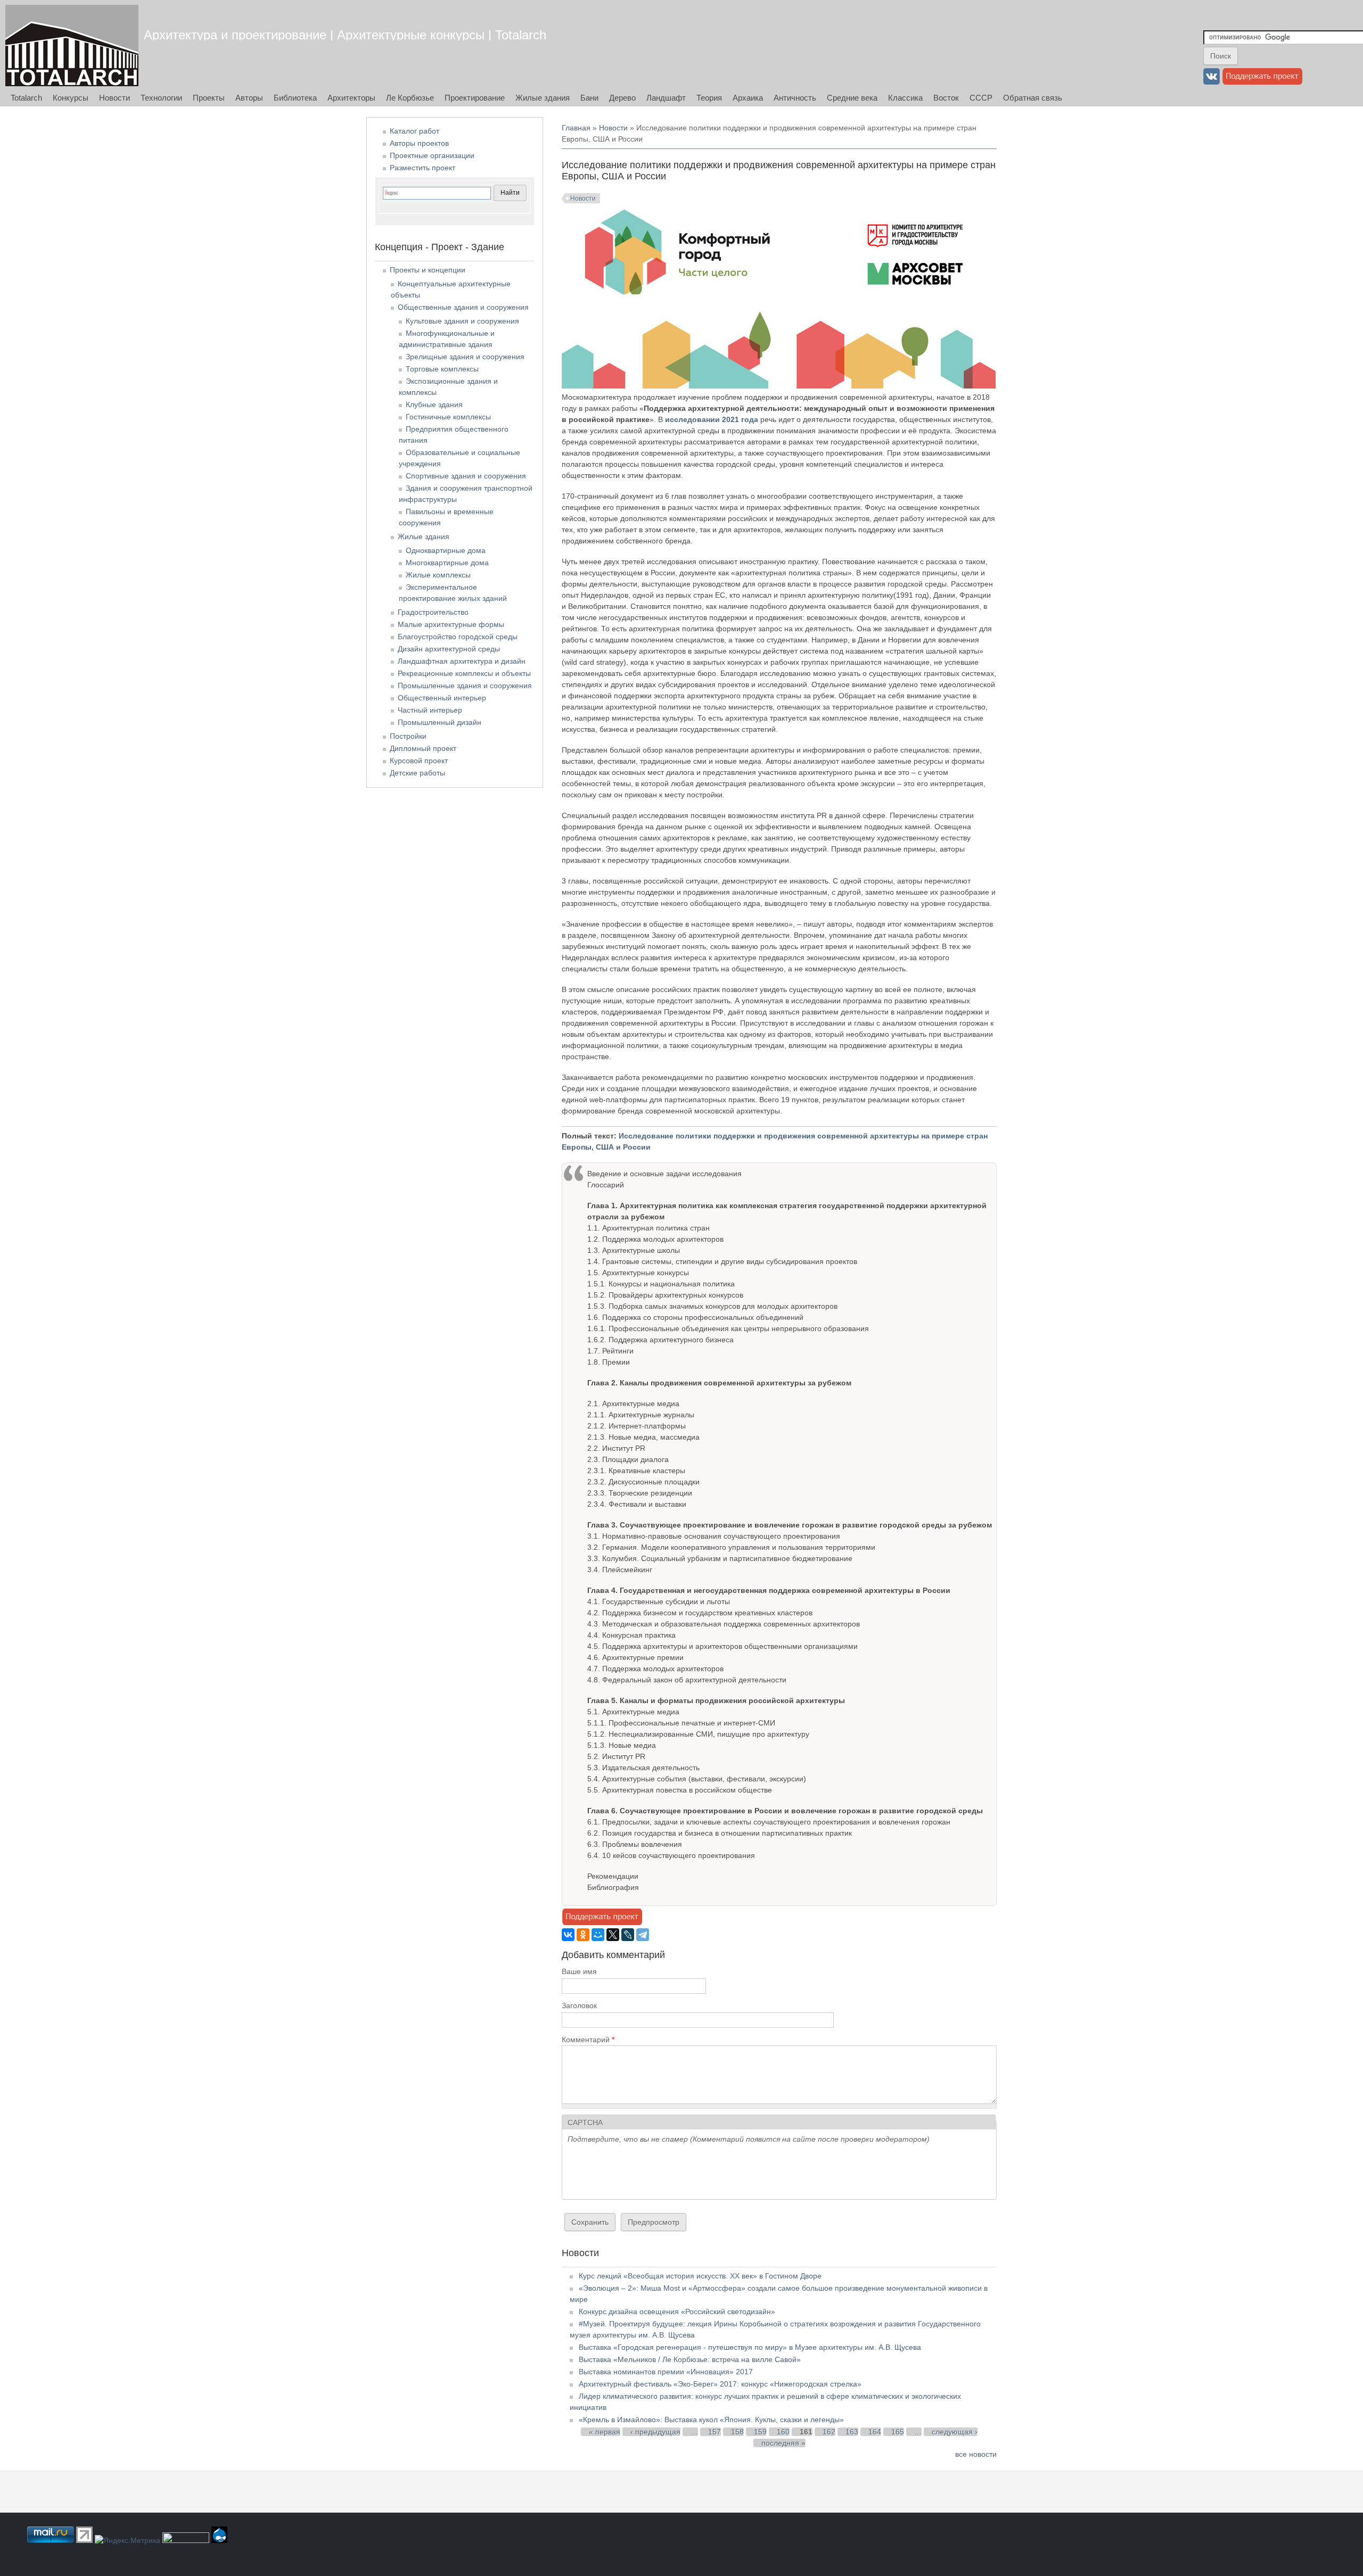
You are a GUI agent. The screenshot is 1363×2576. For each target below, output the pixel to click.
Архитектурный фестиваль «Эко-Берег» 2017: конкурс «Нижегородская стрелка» (720, 2384)
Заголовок (579, 2005)
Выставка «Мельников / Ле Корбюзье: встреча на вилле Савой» (690, 2359)
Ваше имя (579, 1971)
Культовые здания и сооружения (462, 321)
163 (852, 2432)
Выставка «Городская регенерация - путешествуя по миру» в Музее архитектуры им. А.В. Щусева (750, 2347)
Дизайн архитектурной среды (449, 649)
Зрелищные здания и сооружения (465, 357)
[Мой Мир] (598, 1935)
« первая (605, 2432)
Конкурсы (71, 98)
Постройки (408, 736)
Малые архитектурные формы (451, 624)
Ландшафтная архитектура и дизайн (462, 661)
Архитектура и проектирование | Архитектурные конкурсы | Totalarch (345, 35)
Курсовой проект (419, 761)
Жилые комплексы (438, 575)
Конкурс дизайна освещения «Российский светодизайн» (677, 2311)
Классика (905, 98)
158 (737, 2432)
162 (829, 2432)
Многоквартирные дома (447, 563)
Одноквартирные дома (446, 550)
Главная (576, 128)
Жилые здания (543, 98)
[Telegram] (643, 1935)
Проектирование (475, 98)
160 (783, 2432)
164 (875, 2432)
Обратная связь (1033, 98)
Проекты (209, 98)
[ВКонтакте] (568, 1935)
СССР (981, 98)
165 (898, 2432)
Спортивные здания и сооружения (466, 476)
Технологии (161, 98)
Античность (795, 98)
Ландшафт (666, 98)
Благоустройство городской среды (458, 637)
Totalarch (26, 98)
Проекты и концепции (428, 270)
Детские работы (417, 773)
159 (760, 2432)
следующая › (955, 2432)
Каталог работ (414, 131)
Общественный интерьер (442, 698)
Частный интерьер (430, 710)
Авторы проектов (419, 143)
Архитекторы (351, 98)
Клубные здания (434, 404)
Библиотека (295, 98)
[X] (613, 1935)
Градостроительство (433, 612)
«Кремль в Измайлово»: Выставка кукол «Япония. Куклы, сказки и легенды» (711, 2420)
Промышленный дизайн (440, 722)
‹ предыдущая (655, 2432)
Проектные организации (432, 155)
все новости (976, 2454)
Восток (946, 98)
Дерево (622, 98)
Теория (709, 98)
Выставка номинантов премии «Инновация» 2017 (666, 2372)
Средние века (852, 98)
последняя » (783, 2443)
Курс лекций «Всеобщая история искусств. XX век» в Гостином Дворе (700, 2276)
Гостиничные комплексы (448, 417)
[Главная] (72, 46)
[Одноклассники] (583, 1935)
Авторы (249, 98)
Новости (114, 98)
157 (715, 2432)
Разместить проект (422, 168)
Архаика (748, 98)
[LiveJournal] (628, 1935)
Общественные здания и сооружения (463, 307)
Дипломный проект (423, 748)
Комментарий (588, 2040)
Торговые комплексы (442, 369)
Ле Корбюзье (410, 98)
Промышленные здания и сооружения (465, 686)
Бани (589, 98)
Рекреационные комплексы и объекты (464, 673)
